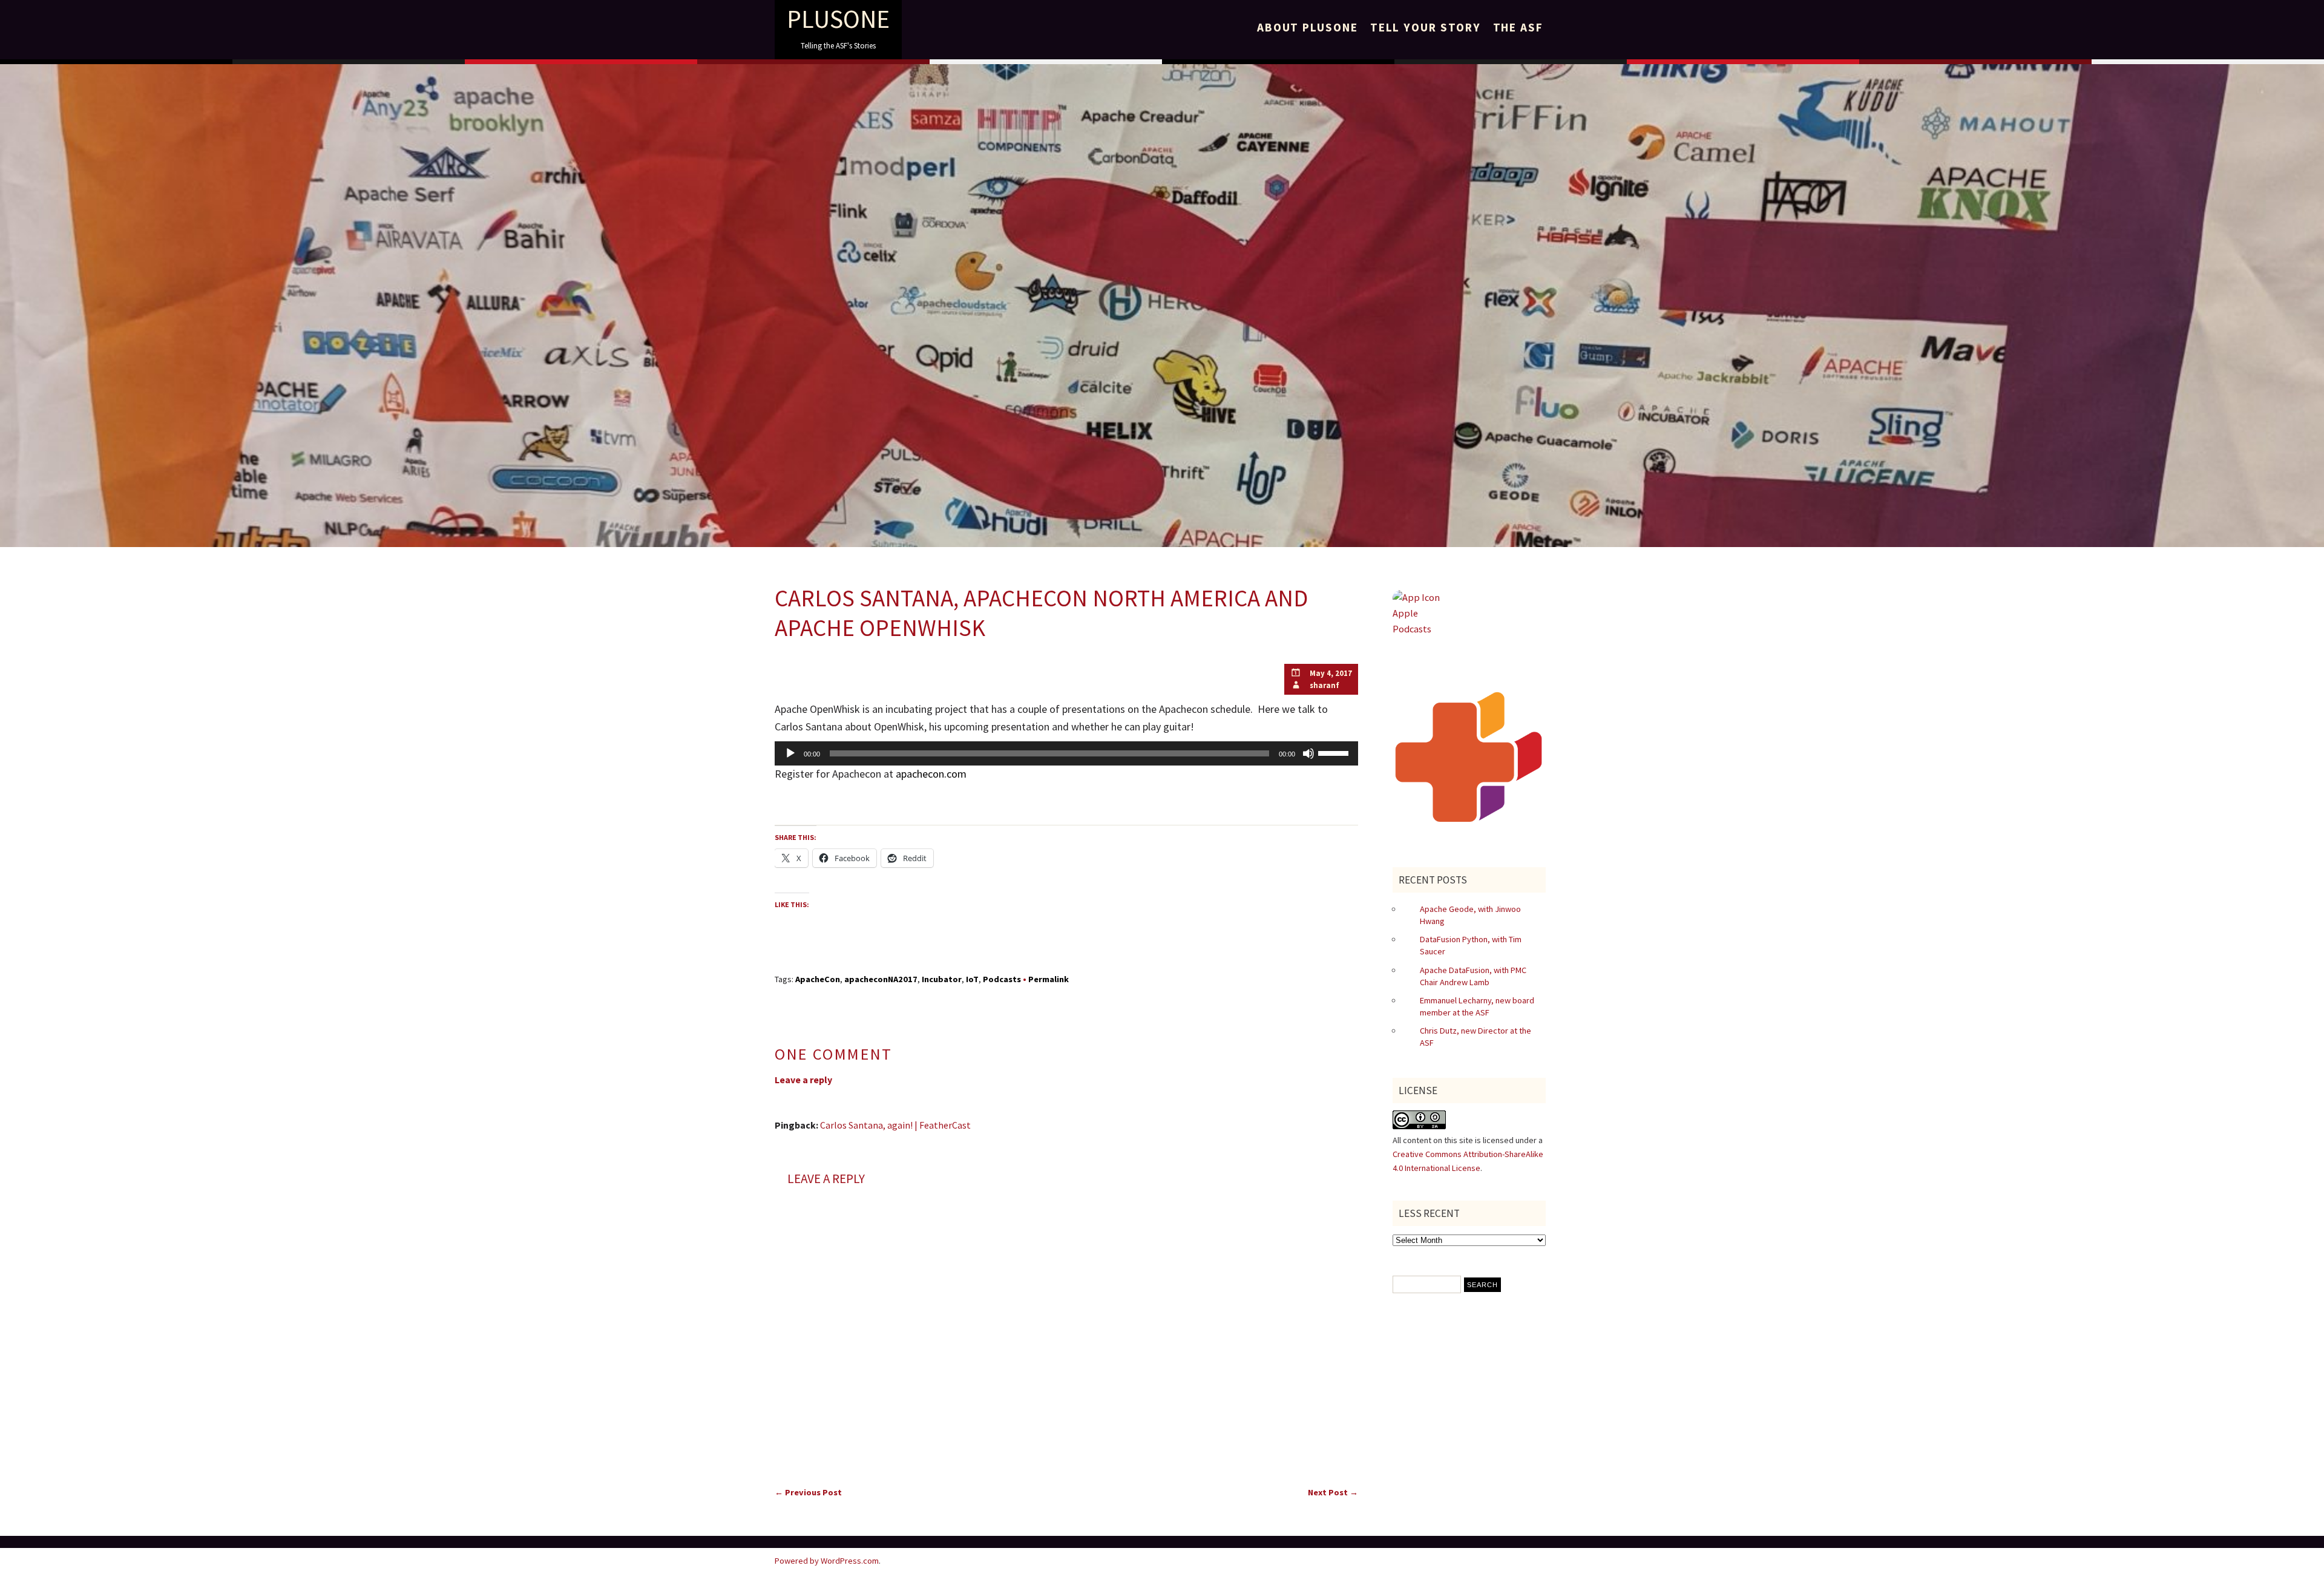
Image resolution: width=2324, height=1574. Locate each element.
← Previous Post (808, 1492)
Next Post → (1333, 1492)
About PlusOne (1308, 27)
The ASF (1518, 27)
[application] (1066, 753)
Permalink (1049, 979)
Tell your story (1426, 27)
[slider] (1335, 752)
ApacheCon (818, 979)
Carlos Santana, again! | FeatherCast (895, 1125)
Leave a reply (803, 1080)
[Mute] (1308, 753)
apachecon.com (931, 774)
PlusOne (838, 19)
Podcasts (1002, 979)
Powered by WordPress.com (827, 1561)
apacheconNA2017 (881, 979)
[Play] (790, 753)
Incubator (942, 979)
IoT (972, 979)
